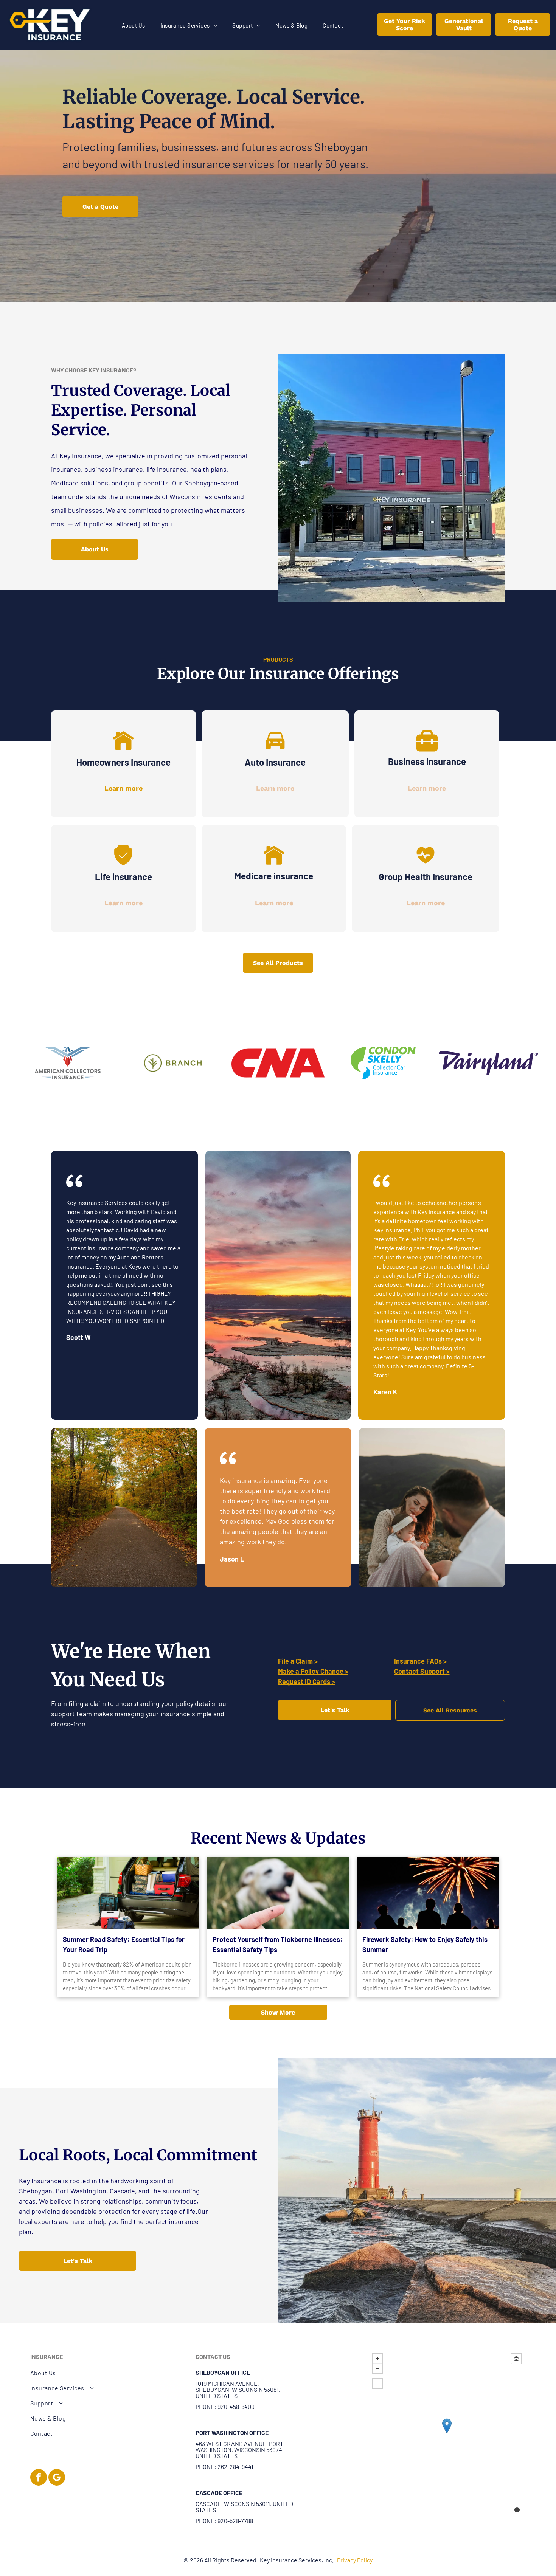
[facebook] (39, 2478)
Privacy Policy (355, 2560)
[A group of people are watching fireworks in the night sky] (428, 1893)
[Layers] (516, 2359)
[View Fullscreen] (377, 2384)
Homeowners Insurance (123, 762)
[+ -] (447, 2434)
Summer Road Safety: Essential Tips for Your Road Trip (124, 1944)
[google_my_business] (57, 2478)
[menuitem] (134, 26)
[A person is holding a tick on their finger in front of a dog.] (278, 1893)
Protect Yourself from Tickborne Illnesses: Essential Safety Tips (278, 1944)
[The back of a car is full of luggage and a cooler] (128, 1893)
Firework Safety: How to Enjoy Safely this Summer (425, 1944)
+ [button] (377, 2359)
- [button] (377, 2368)
